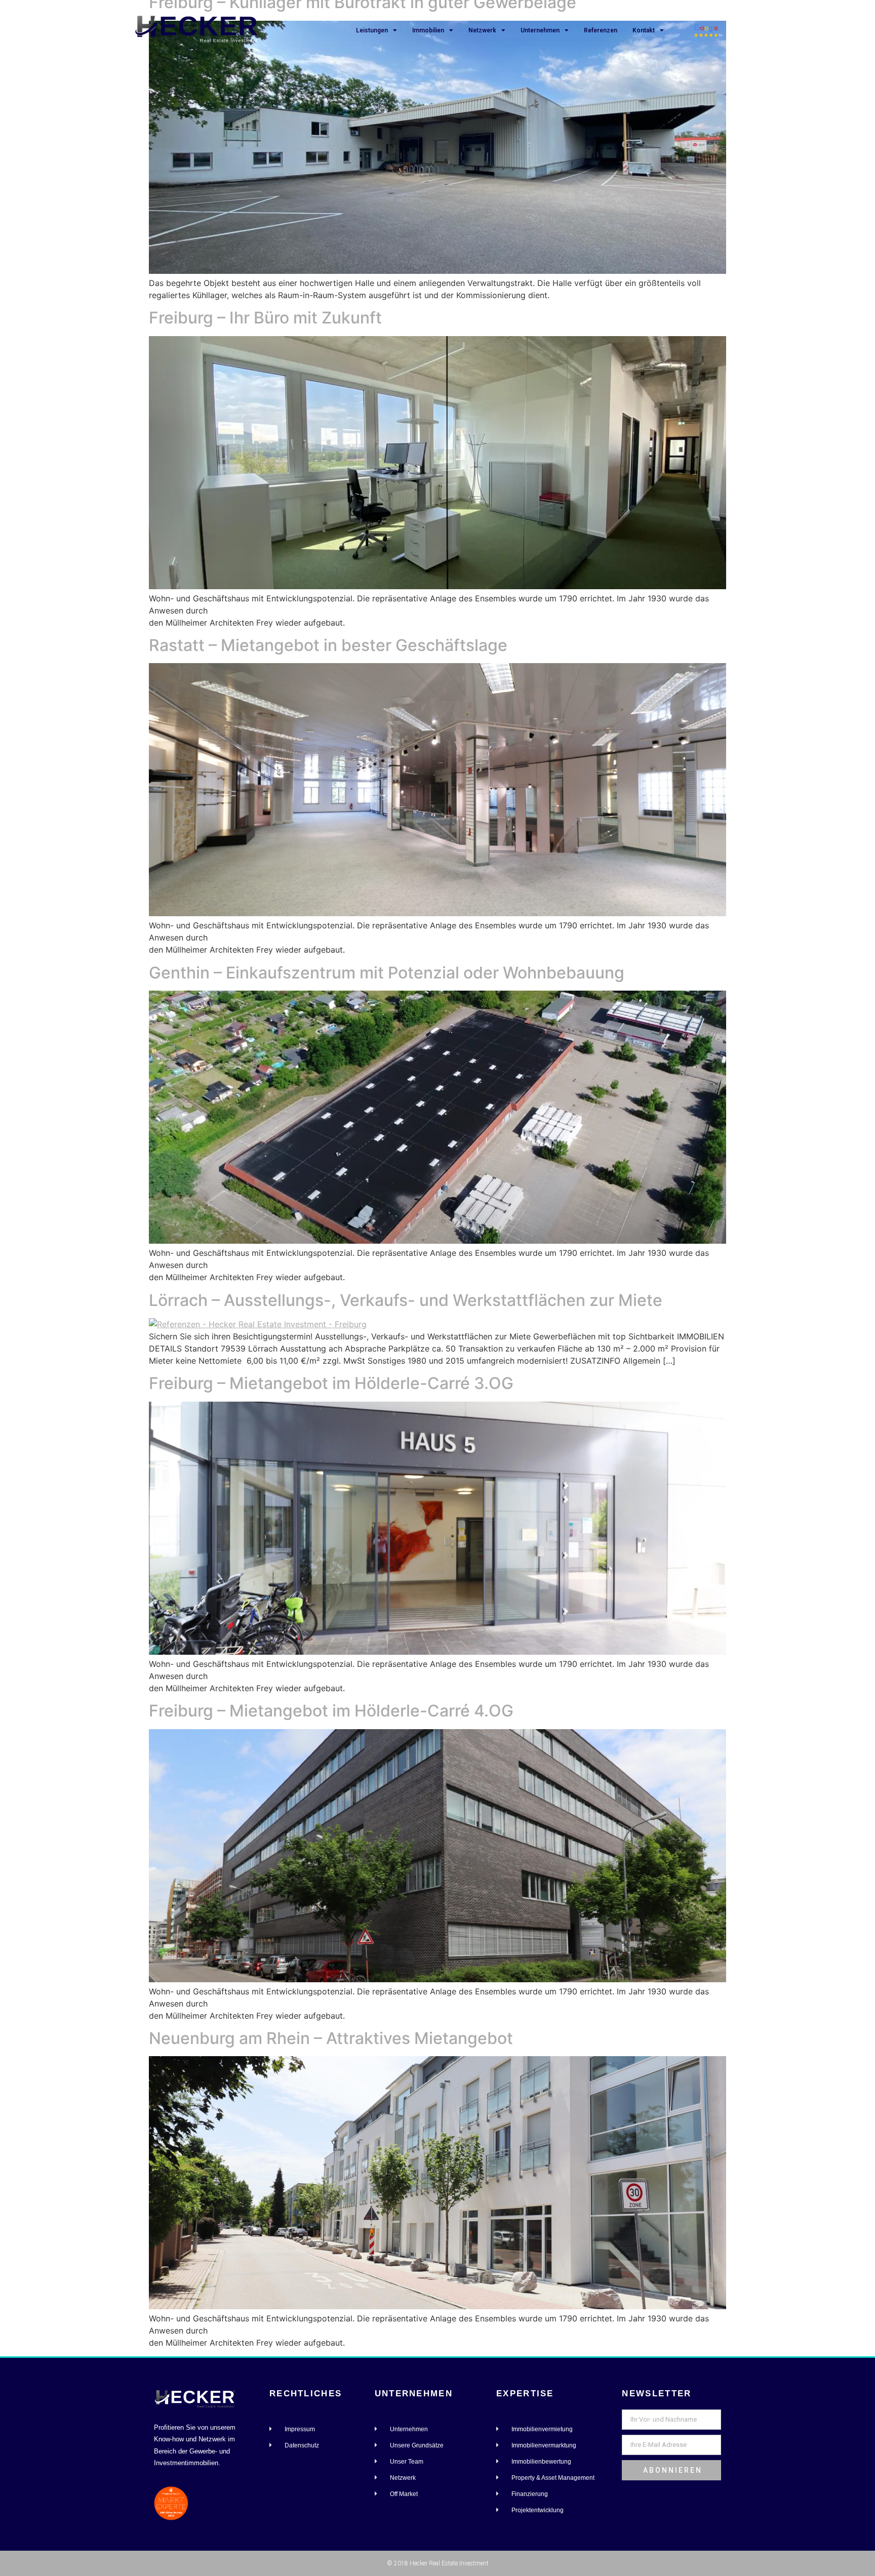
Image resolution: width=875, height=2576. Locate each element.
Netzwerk (482, 30)
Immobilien (428, 30)
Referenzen (601, 30)
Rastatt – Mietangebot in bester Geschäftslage (328, 645)
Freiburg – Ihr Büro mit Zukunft (265, 318)
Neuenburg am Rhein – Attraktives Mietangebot (331, 2038)
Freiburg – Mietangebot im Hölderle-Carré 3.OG (331, 1383)
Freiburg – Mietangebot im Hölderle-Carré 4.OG (331, 1711)
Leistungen (372, 30)
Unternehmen (540, 30)
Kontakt (644, 30)
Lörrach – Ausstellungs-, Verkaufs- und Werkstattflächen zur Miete (406, 1300)
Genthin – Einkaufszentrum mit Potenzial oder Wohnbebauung (387, 973)
